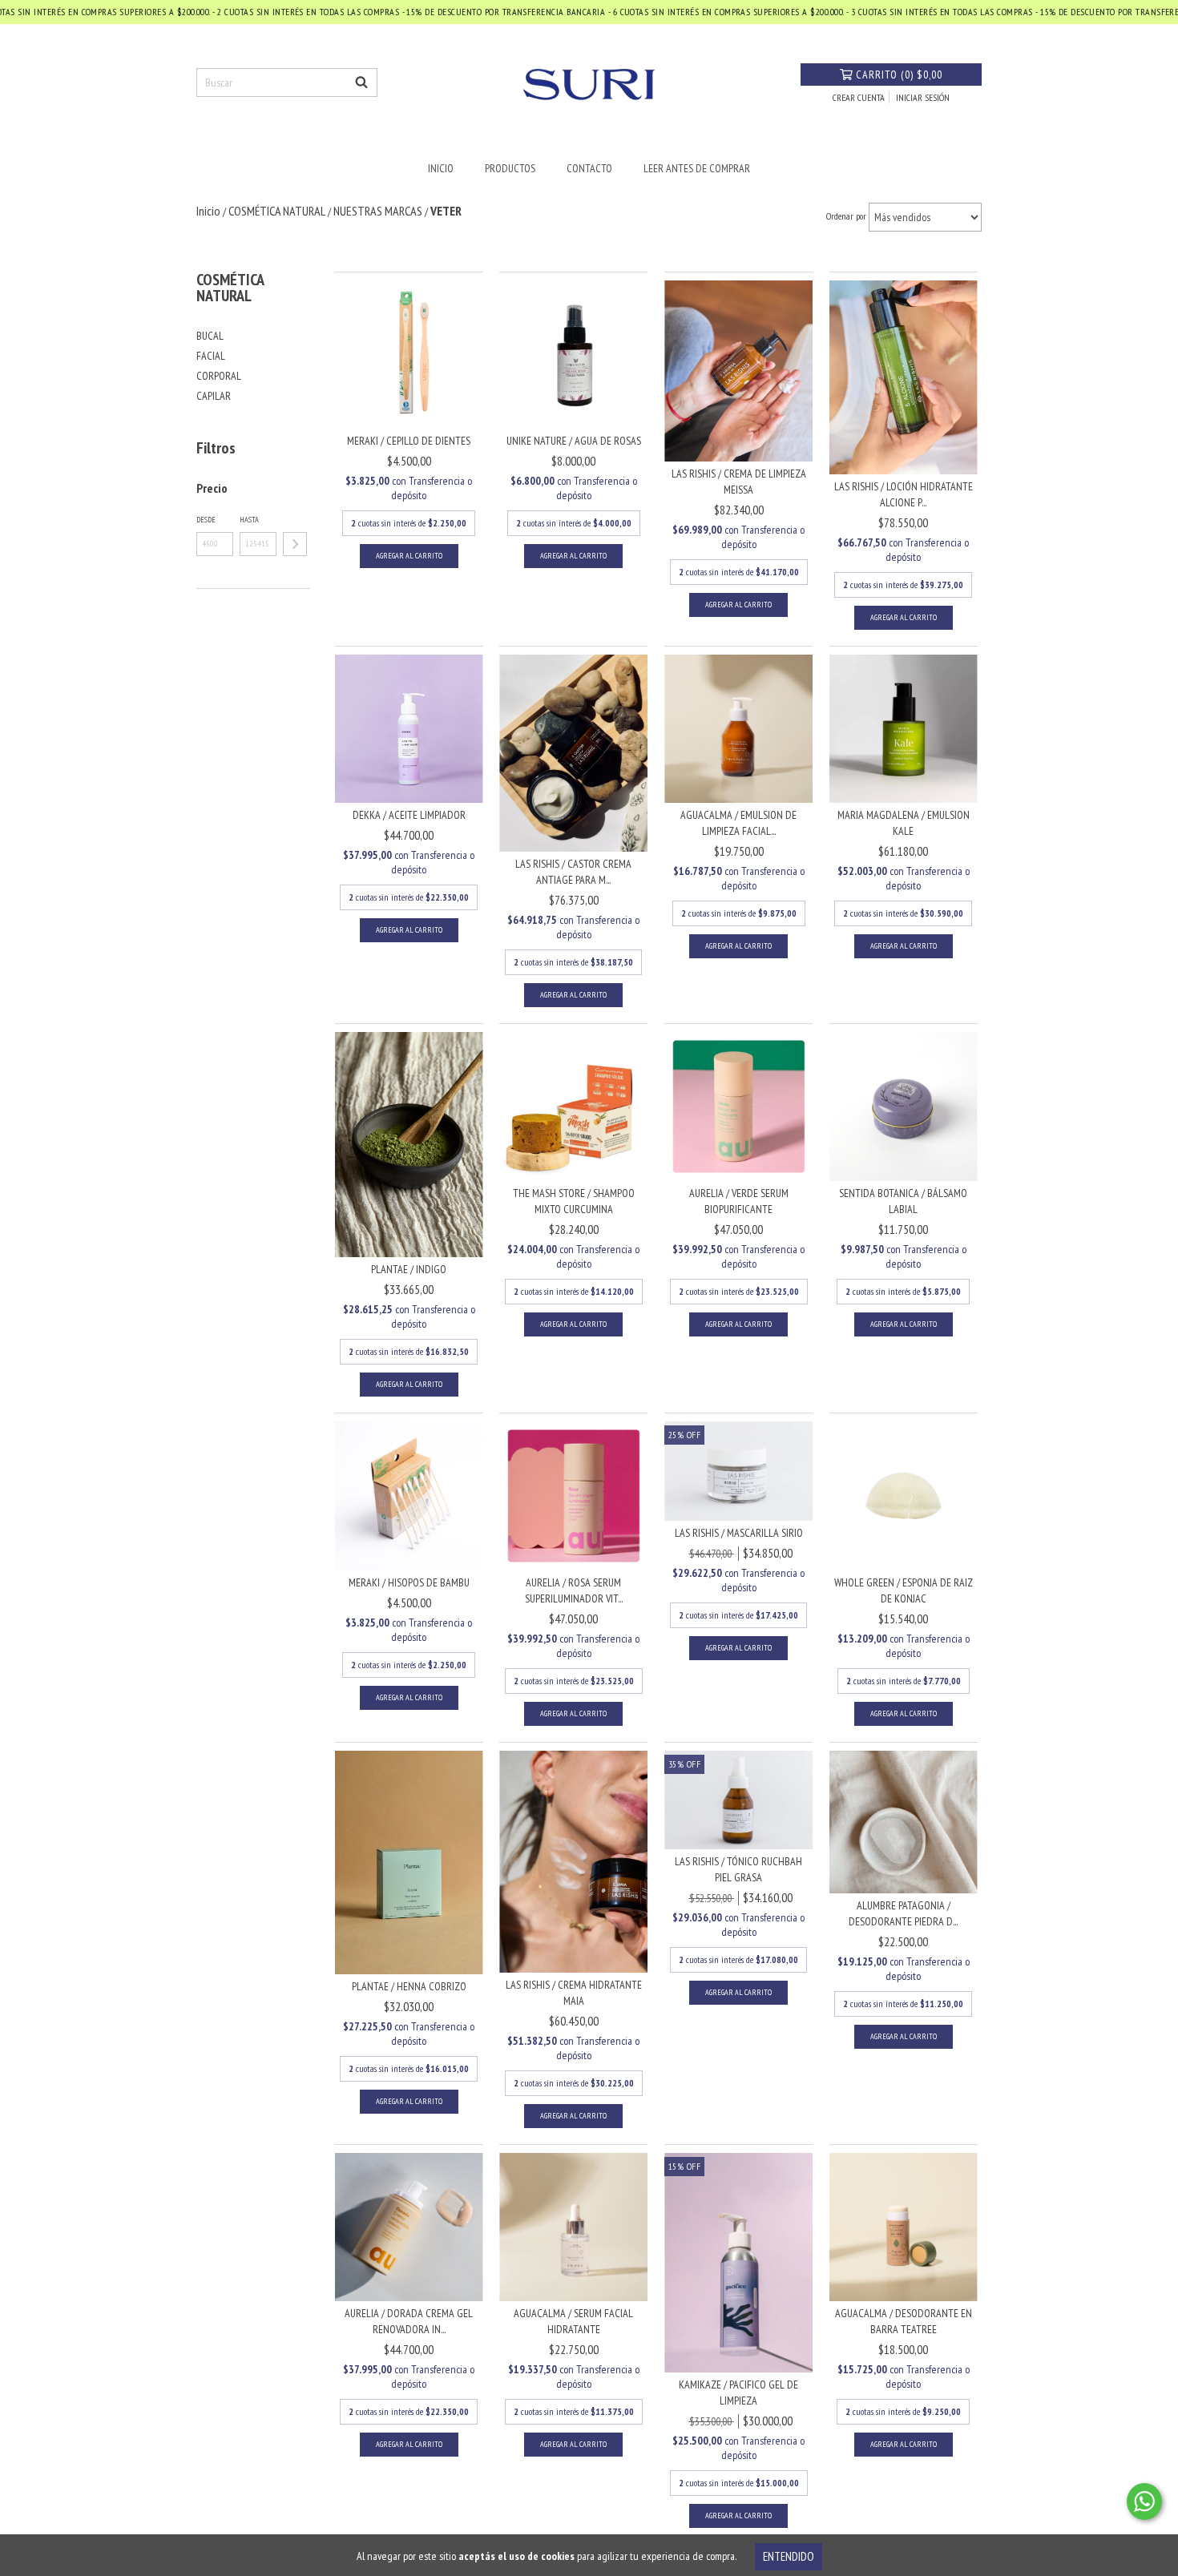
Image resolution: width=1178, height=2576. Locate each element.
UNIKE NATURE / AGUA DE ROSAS (574, 441)
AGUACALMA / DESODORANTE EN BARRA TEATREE (904, 2321)
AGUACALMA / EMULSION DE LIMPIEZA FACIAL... (738, 823)
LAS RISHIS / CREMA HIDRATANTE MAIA (574, 1993)
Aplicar (295, 544)
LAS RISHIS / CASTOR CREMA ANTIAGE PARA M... (573, 872)
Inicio (441, 168)
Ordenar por (846, 216)
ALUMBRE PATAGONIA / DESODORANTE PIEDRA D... (903, 1913)
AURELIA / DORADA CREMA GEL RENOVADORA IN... (409, 2321)
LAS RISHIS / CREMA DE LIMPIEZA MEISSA (739, 482)
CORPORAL (219, 376)
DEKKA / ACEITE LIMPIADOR (409, 815)
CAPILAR (214, 396)
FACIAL (211, 356)
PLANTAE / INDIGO (409, 1269)
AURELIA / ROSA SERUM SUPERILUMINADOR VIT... (574, 1590)
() (899, 75)
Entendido (789, 2556)
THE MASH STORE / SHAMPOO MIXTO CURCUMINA (574, 1201)
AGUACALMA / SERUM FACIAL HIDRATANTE (573, 2321)
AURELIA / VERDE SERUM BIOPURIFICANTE (739, 1201)
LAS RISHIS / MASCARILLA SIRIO (739, 1533)
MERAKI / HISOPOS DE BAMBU (409, 1582)
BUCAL (210, 336)
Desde (206, 520)
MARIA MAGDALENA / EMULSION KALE (904, 823)
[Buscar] (361, 83)
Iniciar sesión (923, 97)
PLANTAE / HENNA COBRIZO (409, 1986)
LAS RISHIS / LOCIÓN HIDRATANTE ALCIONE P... (904, 494)
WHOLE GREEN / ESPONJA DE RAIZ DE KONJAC (904, 1590)
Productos (510, 168)
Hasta (249, 520)
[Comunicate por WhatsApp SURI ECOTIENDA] (1144, 2501)
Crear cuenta (859, 97)
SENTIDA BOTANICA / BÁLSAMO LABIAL (903, 1201)
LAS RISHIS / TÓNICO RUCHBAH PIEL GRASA (738, 1869)
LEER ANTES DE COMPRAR (697, 168)
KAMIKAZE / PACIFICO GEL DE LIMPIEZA (738, 2393)
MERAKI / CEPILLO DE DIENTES (409, 441)
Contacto (589, 168)
